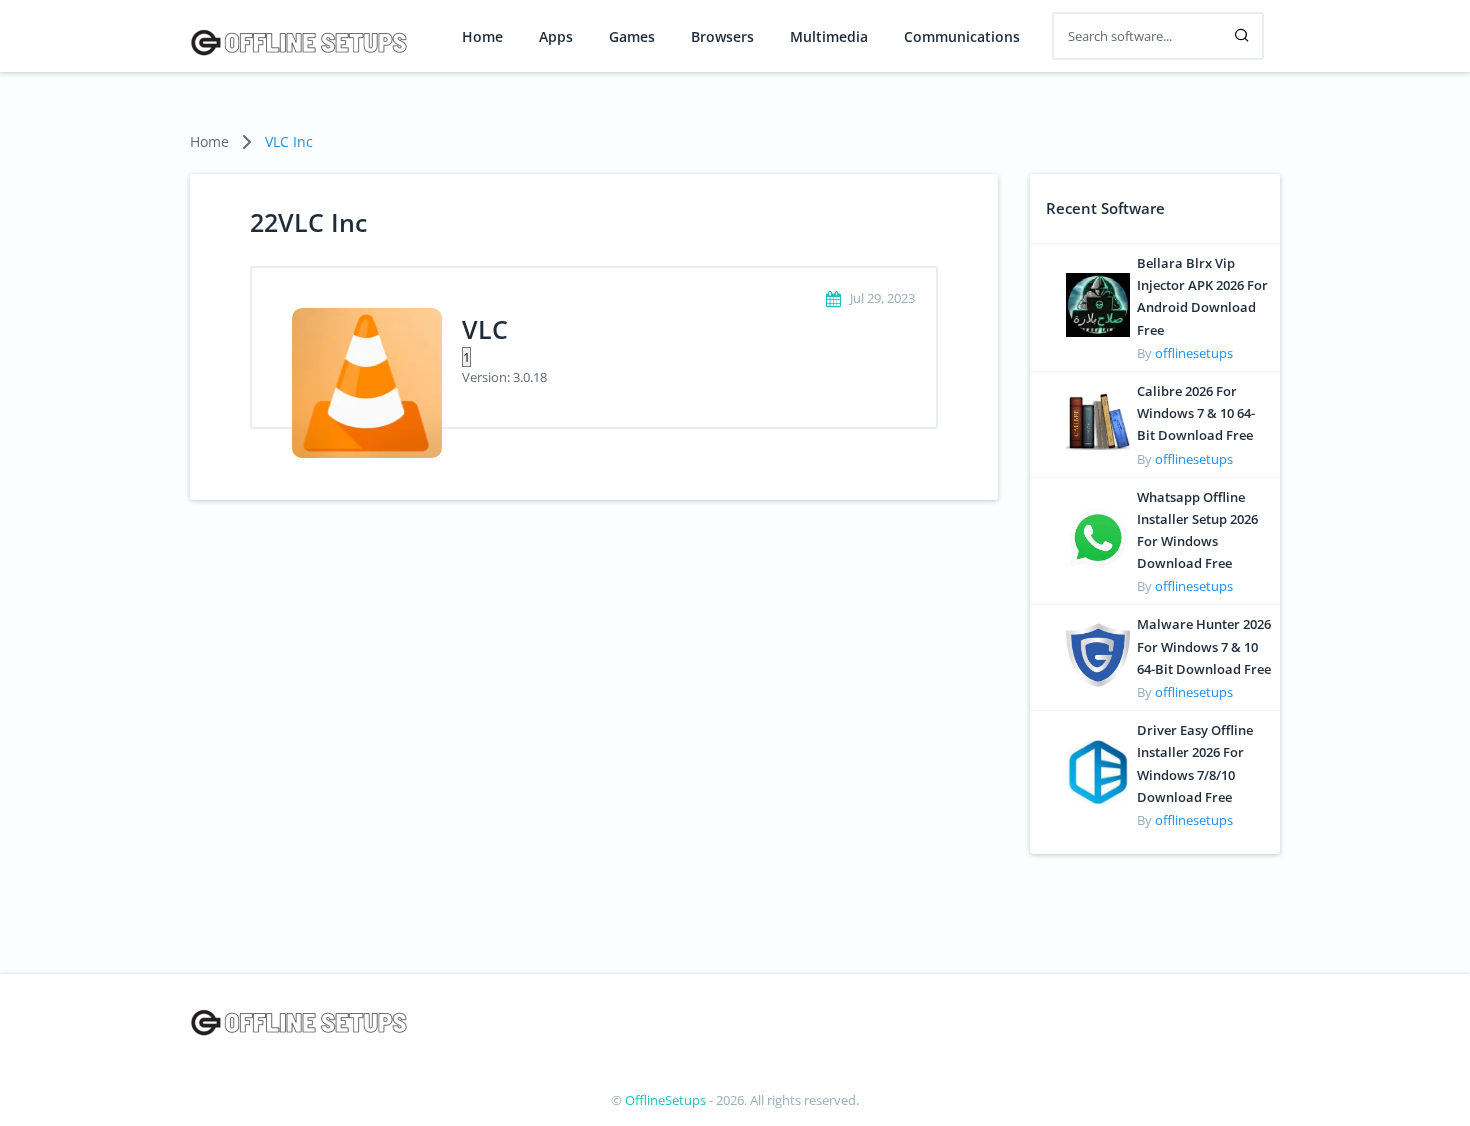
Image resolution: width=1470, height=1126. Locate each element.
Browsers (722, 37)
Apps (556, 37)
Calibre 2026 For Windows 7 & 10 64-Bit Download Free (1196, 413)
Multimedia (829, 37)
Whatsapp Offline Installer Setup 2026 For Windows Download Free (1197, 530)
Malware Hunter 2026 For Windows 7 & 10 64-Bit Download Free (1204, 646)
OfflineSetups (665, 1100)
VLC (485, 329)
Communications (962, 37)
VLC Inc (289, 141)
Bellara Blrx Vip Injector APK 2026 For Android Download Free (1202, 296)
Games (632, 37)
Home (482, 37)
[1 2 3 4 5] (679, 356)
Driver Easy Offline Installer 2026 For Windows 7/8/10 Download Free (1195, 763)
